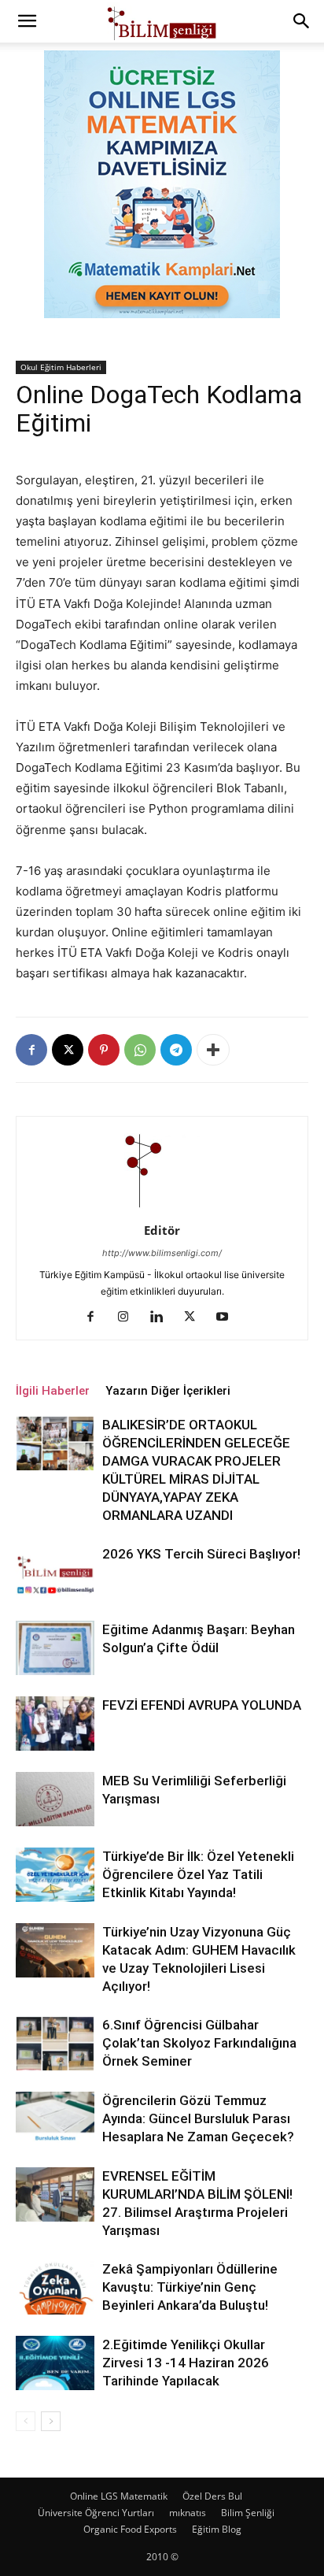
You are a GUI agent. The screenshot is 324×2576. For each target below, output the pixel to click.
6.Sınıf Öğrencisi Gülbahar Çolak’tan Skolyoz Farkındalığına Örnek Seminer (199, 2043)
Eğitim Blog (217, 2529)
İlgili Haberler (53, 1391)
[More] (213, 1050)
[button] (27, 21)
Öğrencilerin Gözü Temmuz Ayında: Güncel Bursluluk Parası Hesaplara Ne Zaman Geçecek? (198, 2118)
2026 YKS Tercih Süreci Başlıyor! (201, 1554)
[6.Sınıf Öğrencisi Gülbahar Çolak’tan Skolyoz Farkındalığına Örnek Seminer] (55, 2043)
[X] (68, 1050)
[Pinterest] (104, 1050)
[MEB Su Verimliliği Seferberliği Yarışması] (55, 1799)
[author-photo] (162, 1208)
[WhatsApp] (140, 1050)
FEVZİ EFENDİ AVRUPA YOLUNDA (202, 1705)
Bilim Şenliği (248, 2513)
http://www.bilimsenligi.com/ (162, 1253)
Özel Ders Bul (212, 2496)
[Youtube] (228, 1318)
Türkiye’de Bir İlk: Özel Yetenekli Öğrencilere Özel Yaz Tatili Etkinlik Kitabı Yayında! (198, 1874)
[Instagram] (129, 1318)
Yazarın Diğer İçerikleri (168, 1391)
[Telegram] (176, 1050)
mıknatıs (188, 2513)
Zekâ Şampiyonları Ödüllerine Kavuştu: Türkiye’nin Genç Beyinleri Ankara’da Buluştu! (190, 2287)
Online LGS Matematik (119, 2496)
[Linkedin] (162, 1318)
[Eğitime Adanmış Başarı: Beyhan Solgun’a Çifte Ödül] (55, 1648)
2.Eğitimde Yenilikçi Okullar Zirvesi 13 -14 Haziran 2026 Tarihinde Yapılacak (186, 2363)
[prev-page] (26, 2421)
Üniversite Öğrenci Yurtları (96, 2513)
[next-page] (51, 2421)
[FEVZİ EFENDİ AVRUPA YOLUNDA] (55, 1724)
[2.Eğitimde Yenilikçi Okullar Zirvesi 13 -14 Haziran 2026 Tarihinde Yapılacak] (55, 2363)
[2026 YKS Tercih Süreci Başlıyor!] (55, 1572)
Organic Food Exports (130, 2529)
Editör (162, 1230)
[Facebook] (31, 1050)
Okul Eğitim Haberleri (61, 367)
